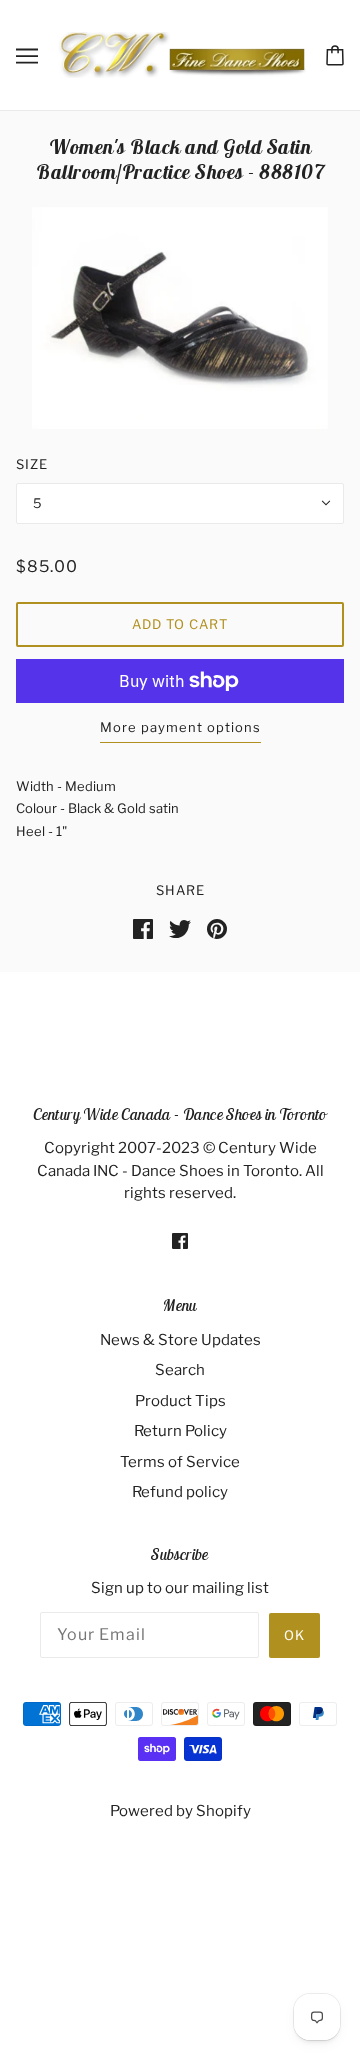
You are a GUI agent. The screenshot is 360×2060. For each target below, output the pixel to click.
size (32, 464)
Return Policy (180, 1431)
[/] (182, 54)
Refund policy (180, 1492)
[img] (180, 1240)
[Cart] (335, 54)
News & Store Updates (180, 1340)
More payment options (180, 727)
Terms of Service (180, 1462)
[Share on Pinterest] (217, 928)
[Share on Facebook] (143, 928)
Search (180, 1370)
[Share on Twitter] (180, 928)
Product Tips (180, 1401)
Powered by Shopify (180, 1811)
